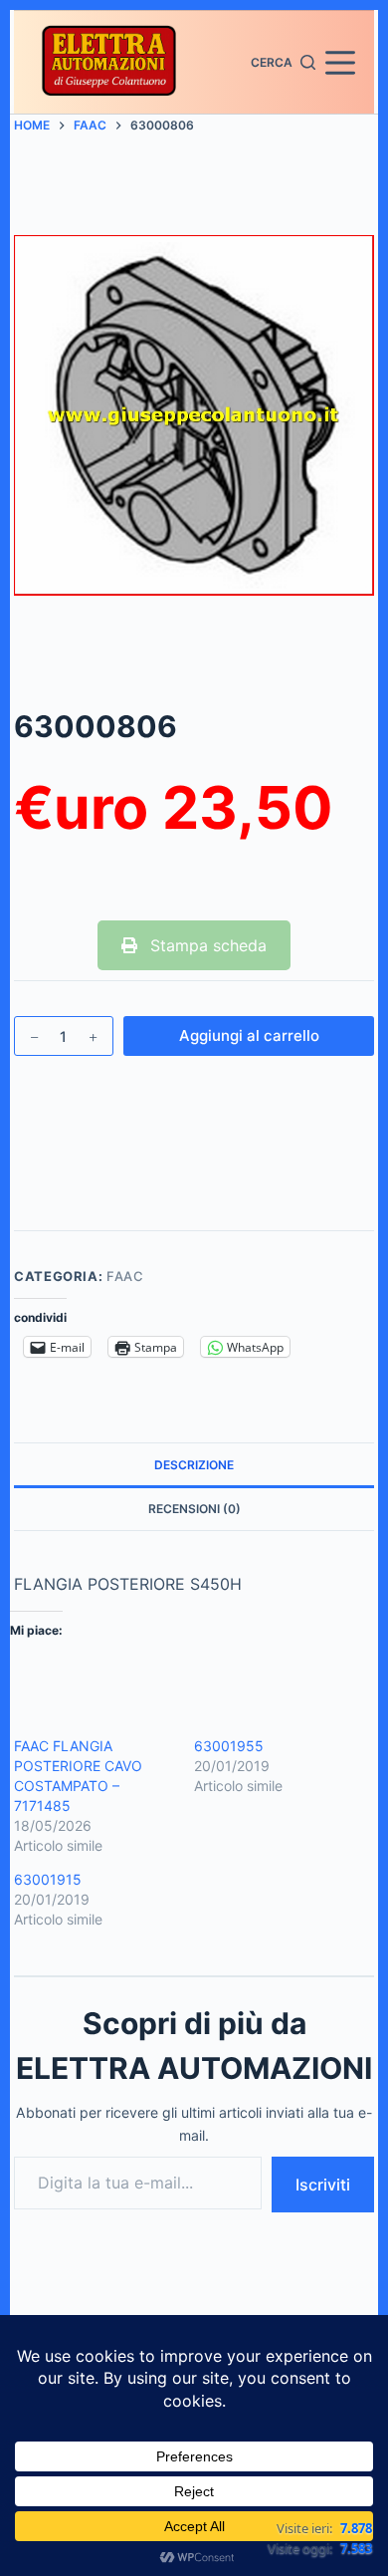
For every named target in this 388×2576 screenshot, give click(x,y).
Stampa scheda (206, 945)
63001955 (229, 1746)
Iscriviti (323, 2185)
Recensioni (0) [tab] (194, 1509)
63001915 (48, 1879)
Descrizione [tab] (194, 1465)
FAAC (125, 1276)
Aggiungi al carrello (249, 1035)
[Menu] (340, 63)
